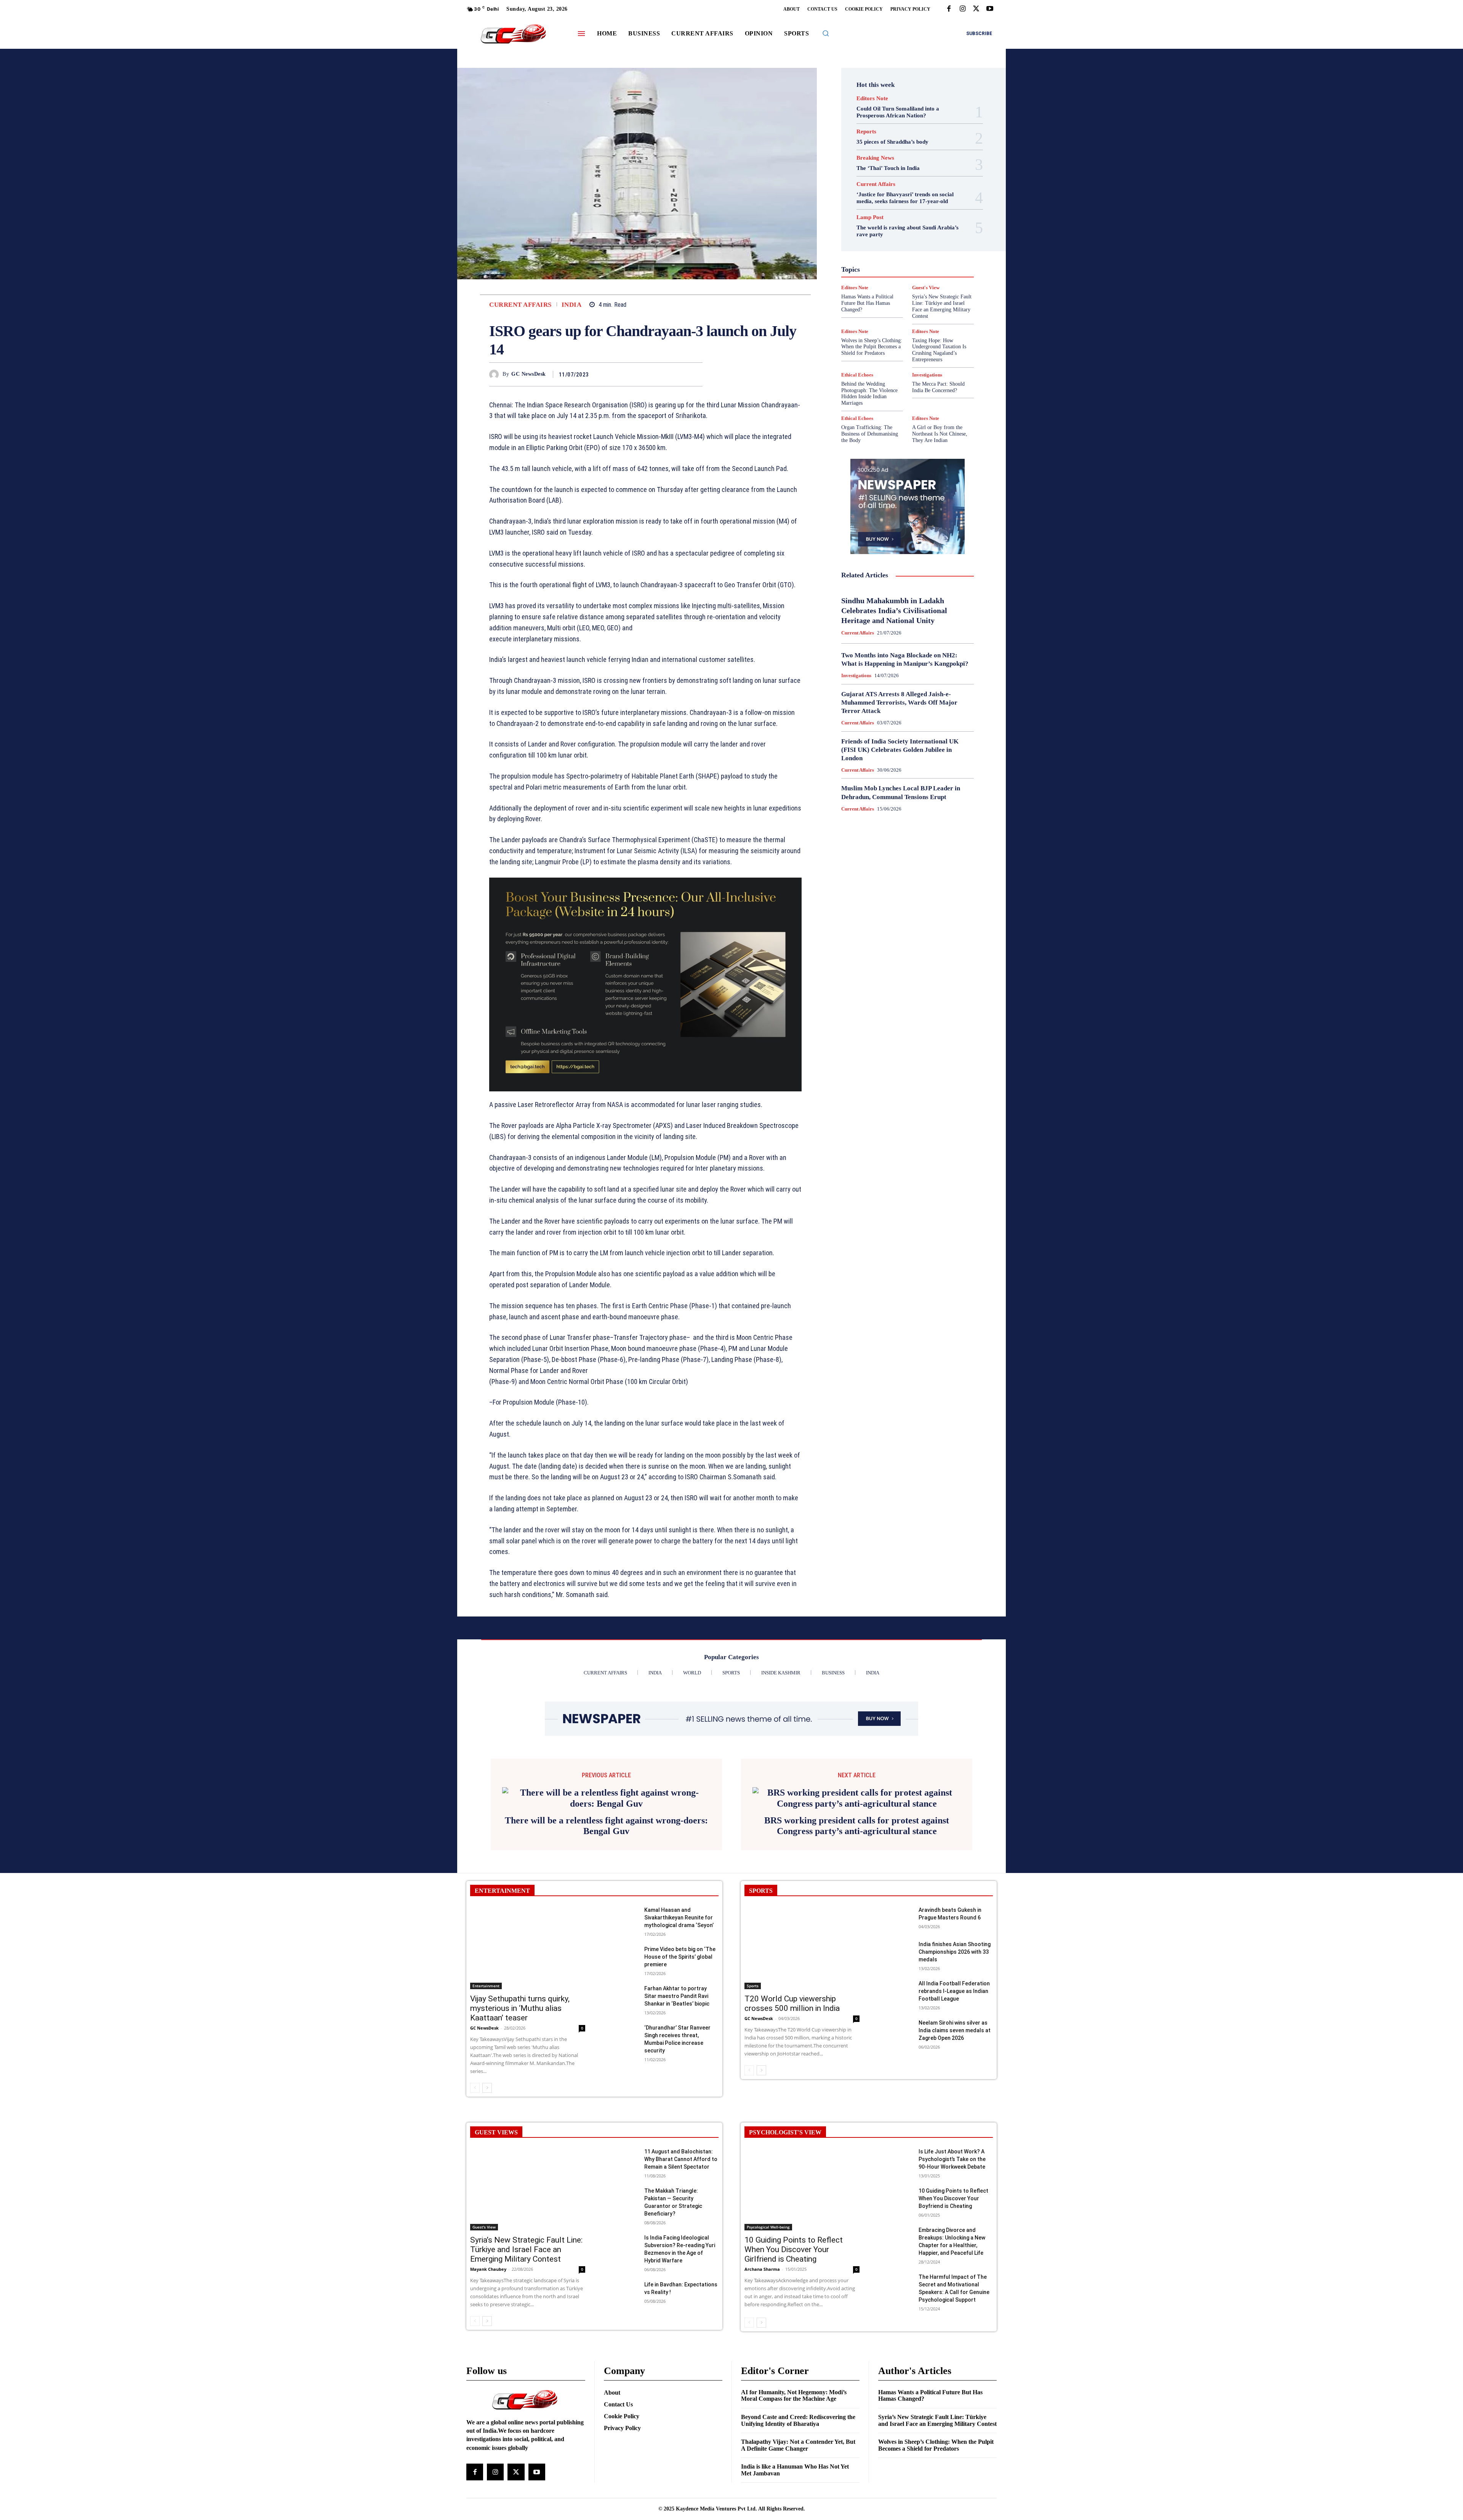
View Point (940, 316)
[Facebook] (949, 9)
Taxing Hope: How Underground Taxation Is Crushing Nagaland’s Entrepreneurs (939, 350)
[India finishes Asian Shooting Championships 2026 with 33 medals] (895, 2055)
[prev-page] (475, 2190)
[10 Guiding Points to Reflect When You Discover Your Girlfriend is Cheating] (802, 2291)
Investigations (868, 268)
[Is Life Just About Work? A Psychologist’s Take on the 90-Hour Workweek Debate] (895, 2262)
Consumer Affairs (889, 213)
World (902, 323)
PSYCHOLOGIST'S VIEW (785, 2234)
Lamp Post (906, 268)
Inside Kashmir (928, 261)
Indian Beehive (888, 261)
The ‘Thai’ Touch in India (888, 168)
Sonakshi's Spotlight (912, 295)
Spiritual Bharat (906, 302)
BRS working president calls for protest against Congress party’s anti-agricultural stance (857, 1928)
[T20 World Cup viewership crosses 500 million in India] (802, 2050)
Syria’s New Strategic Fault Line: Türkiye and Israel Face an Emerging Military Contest (526, 2352)
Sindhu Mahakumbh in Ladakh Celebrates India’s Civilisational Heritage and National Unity (894, 610)
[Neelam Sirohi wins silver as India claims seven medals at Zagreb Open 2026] (895, 2133)
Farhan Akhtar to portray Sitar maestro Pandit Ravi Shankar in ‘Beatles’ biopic (677, 2098)
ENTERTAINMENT (502, 1993)
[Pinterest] (677, 374)
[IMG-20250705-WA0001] (645, 985)
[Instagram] (962, 9)
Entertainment (916, 227)
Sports (940, 302)
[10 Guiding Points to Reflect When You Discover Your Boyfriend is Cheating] (895, 2301)
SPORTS (761, 1993)
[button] (826, 33)
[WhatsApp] (695, 374)
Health (902, 247)
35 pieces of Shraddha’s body (892, 142)
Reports (866, 132)
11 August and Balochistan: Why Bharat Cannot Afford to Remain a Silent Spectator (681, 2261)
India (572, 305)
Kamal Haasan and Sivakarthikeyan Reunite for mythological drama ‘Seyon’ (679, 2020)
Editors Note (872, 99)
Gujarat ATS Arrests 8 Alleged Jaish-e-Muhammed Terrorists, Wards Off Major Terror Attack (899, 702)
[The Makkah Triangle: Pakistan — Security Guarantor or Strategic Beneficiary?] (621, 2301)
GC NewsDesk (529, 374)
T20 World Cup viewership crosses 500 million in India (792, 2106)
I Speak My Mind (937, 247)
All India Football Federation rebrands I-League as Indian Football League (954, 2093)
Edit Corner (877, 220)
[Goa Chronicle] (513, 34)
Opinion (901, 275)
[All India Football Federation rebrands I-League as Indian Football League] (895, 2094)
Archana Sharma (762, 2371)
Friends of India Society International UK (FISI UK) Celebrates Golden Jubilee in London (900, 750)
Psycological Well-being (921, 282)
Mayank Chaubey (488, 2371)
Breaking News (875, 158)
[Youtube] (990, 9)
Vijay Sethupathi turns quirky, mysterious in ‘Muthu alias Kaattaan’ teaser (520, 2110)
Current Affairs (520, 305)
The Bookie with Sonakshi (890, 316)
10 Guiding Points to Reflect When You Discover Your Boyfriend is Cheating (953, 2301)
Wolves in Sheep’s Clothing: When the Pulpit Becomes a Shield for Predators (872, 347)
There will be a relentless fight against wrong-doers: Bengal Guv (606, 1928)
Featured (922, 234)
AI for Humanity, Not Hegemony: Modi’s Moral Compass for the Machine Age (794, 2498)
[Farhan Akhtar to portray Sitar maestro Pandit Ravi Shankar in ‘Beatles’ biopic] (621, 2099)
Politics (927, 275)
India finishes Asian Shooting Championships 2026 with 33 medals (955, 2054)
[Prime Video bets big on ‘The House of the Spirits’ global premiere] (621, 2059)
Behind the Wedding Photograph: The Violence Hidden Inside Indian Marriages (869, 393)
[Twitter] (976, 9)
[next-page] (487, 2190)
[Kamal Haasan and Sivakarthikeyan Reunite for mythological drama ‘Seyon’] (621, 2020)
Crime (924, 213)
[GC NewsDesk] (496, 374)
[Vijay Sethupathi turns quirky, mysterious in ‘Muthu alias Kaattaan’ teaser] (528, 2050)
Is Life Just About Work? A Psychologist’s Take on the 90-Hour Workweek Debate (952, 2261)
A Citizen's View (916, 199)
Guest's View (871, 247)
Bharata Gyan (888, 206)
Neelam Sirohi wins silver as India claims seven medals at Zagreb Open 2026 (955, 2132)
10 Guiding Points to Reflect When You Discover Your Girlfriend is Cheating (794, 2352)
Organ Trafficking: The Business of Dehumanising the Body (870, 434)
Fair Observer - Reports (878, 234)
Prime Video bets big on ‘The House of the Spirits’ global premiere (680, 2059)
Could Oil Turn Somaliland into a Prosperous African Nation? (898, 112)
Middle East (940, 268)
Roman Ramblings (912, 288)
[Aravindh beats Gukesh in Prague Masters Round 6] (895, 2020)
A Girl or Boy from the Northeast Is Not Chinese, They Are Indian (940, 434)
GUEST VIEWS (496, 2234)
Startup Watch (919, 309)
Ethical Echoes (857, 375)
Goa (864, 240)
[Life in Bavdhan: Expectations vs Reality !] (621, 2395)
